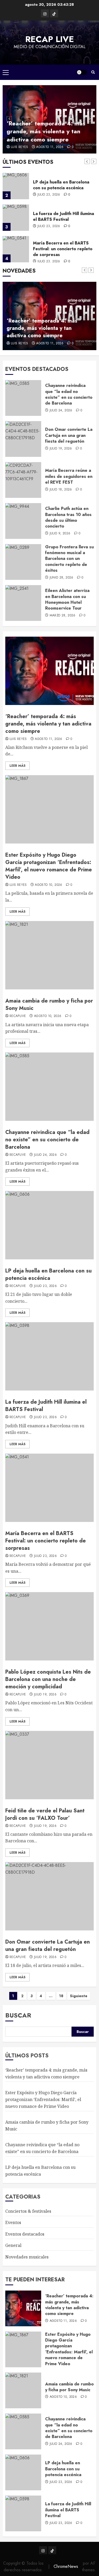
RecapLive (18, 1016)
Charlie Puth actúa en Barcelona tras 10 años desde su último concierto (68, 517)
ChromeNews (66, 2566)
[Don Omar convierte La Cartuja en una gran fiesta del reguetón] (23, 439)
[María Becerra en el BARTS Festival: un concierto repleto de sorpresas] (16, 249)
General (13, 2245)
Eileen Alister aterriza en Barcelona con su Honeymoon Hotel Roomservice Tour (67, 599)
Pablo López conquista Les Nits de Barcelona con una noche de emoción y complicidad (48, 1679)
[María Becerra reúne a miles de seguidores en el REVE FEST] (23, 480)
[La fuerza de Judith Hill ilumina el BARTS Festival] (16, 218)
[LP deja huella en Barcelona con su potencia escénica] (16, 186)
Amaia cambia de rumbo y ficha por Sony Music (49, 1005)
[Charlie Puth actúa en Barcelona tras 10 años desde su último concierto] (23, 521)
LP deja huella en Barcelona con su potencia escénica (61, 185)
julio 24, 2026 (61, 411)
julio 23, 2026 (49, 195)
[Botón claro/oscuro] (82, 72)
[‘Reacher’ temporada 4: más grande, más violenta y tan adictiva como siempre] (49, 671)
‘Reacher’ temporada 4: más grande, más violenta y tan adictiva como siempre (46, 131)
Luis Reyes (20, 147)
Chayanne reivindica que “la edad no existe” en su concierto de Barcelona (69, 394)
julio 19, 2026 (61, 449)
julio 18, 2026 (61, 490)
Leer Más (17, 766)
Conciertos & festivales (28, 2211)
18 (61, 1996)
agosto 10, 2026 (48, 885)
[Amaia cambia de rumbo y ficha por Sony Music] (49, 955)
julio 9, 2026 (60, 534)
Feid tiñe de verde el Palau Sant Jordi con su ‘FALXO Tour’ (45, 1814)
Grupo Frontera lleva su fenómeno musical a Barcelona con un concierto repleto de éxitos (69, 559)
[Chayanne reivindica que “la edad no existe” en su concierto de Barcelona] (23, 398)
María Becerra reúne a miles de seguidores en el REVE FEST (69, 476)
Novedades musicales (27, 2257)
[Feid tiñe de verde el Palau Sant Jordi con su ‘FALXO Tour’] (49, 1765)
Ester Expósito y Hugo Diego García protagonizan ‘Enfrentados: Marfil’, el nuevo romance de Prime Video (49, 866)
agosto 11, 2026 (50, 147)
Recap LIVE (50, 39)
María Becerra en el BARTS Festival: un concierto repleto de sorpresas (63, 249)
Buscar (18, 2015)
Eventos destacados (25, 2234)
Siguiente (79, 1996)
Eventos (13, 2222)
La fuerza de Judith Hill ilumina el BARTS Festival (63, 216)
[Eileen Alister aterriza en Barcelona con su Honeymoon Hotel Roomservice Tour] (23, 603)
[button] (6, 72)
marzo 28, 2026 (63, 616)
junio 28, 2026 (62, 578)
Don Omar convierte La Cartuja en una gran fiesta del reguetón (69, 435)
